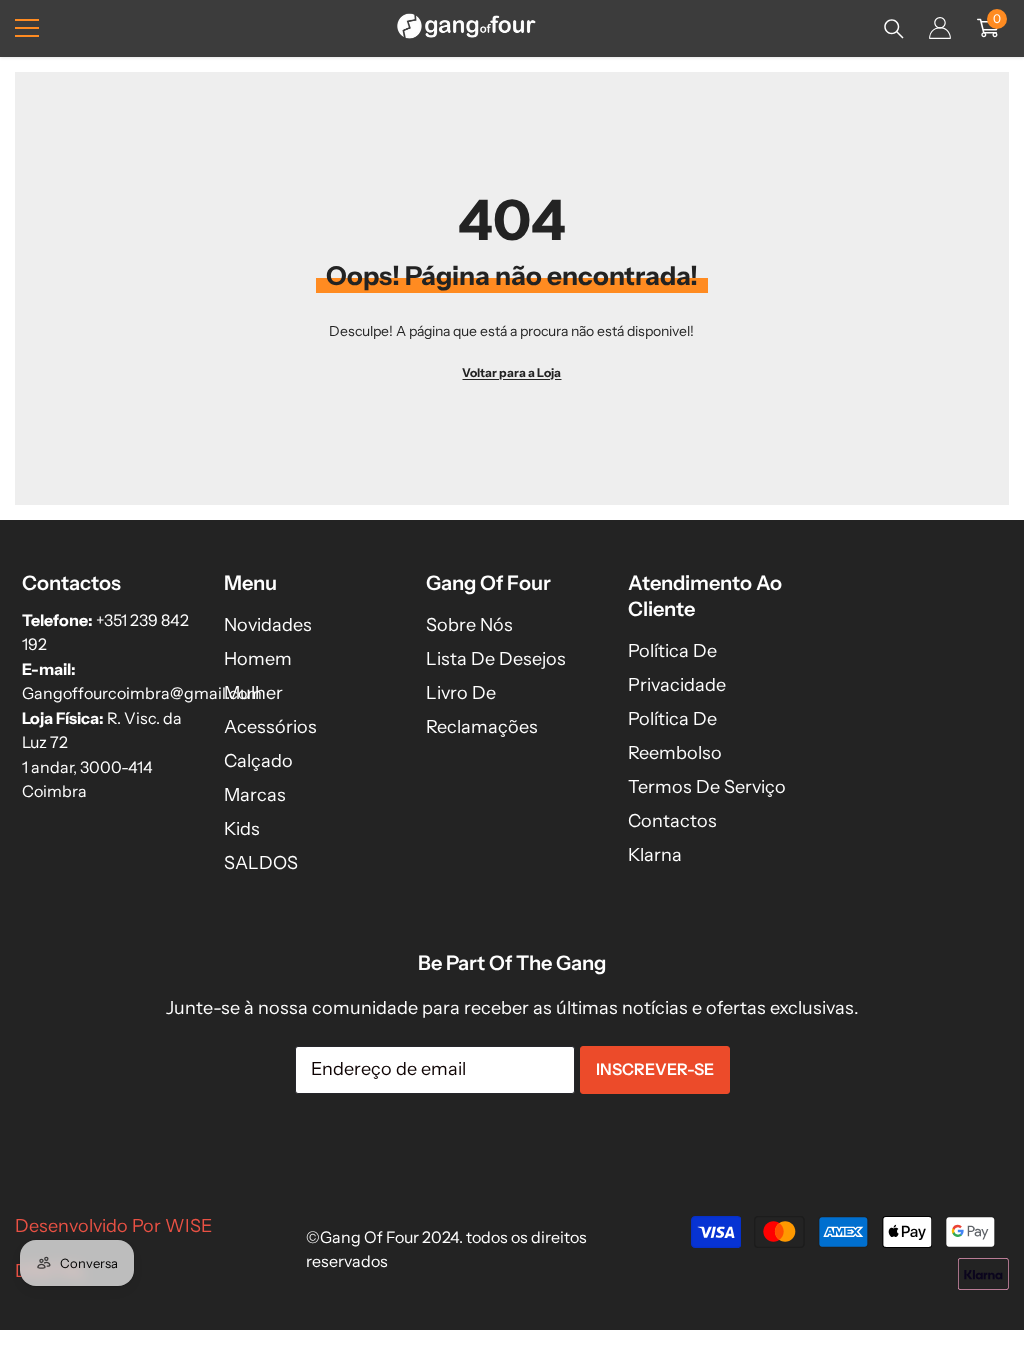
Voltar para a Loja (511, 372)
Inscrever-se (655, 1069)
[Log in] (940, 28)
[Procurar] (894, 29)
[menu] (27, 28)
